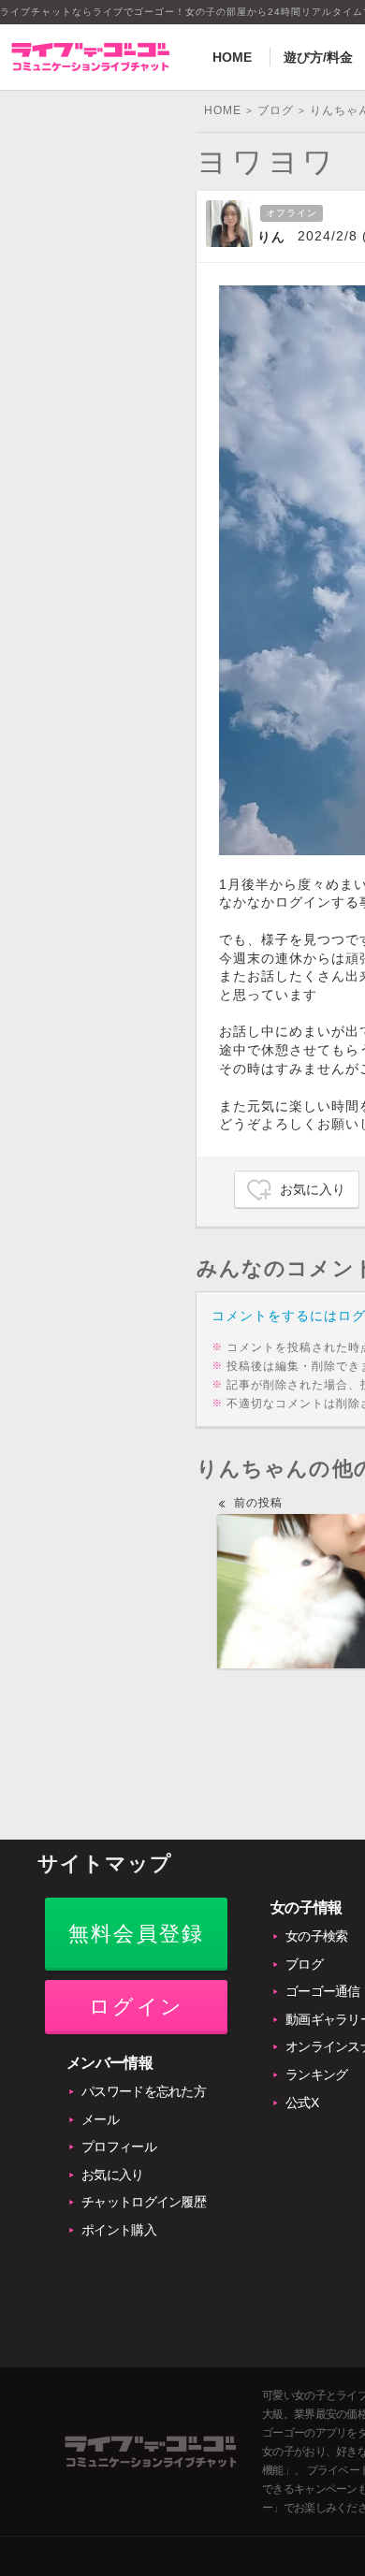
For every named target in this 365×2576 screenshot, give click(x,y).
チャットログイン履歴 (144, 2202)
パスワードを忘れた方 (144, 2091)
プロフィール (119, 2147)
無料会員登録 (136, 1934)
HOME (232, 57)
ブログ (304, 1964)
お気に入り (313, 1189)
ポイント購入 (119, 2230)
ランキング (317, 2074)
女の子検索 (317, 1936)
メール (100, 2119)
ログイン (136, 2007)
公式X (302, 2103)
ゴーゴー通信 (323, 1991)
